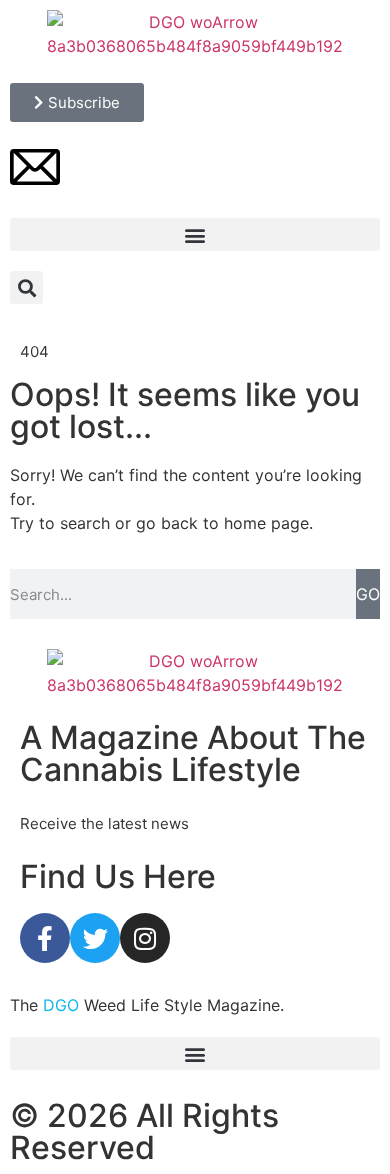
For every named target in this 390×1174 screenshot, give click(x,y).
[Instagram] (145, 938)
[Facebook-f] (45, 938)
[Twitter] (95, 938)
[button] (195, 234)
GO (368, 594)
